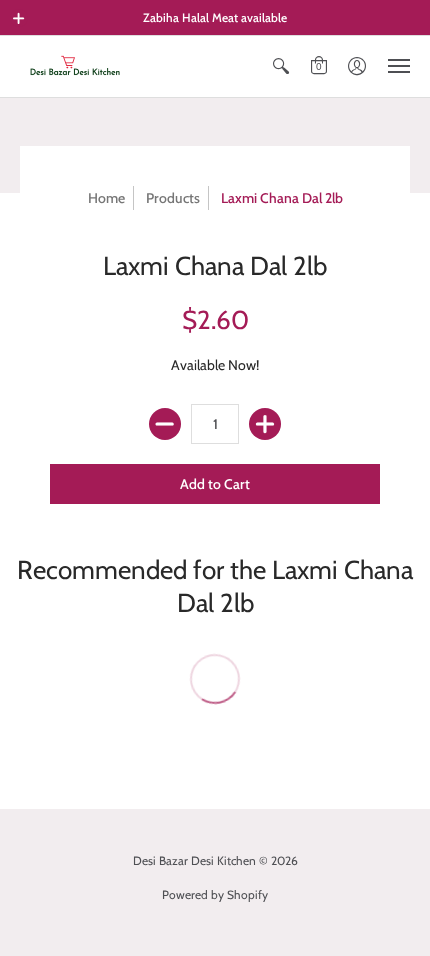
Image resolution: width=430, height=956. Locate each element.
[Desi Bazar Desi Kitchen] (75, 66)
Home (106, 198)
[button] (19, 18)
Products (173, 198)
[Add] (265, 424)
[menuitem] (281, 66)
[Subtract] (165, 424)
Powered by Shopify (215, 894)
